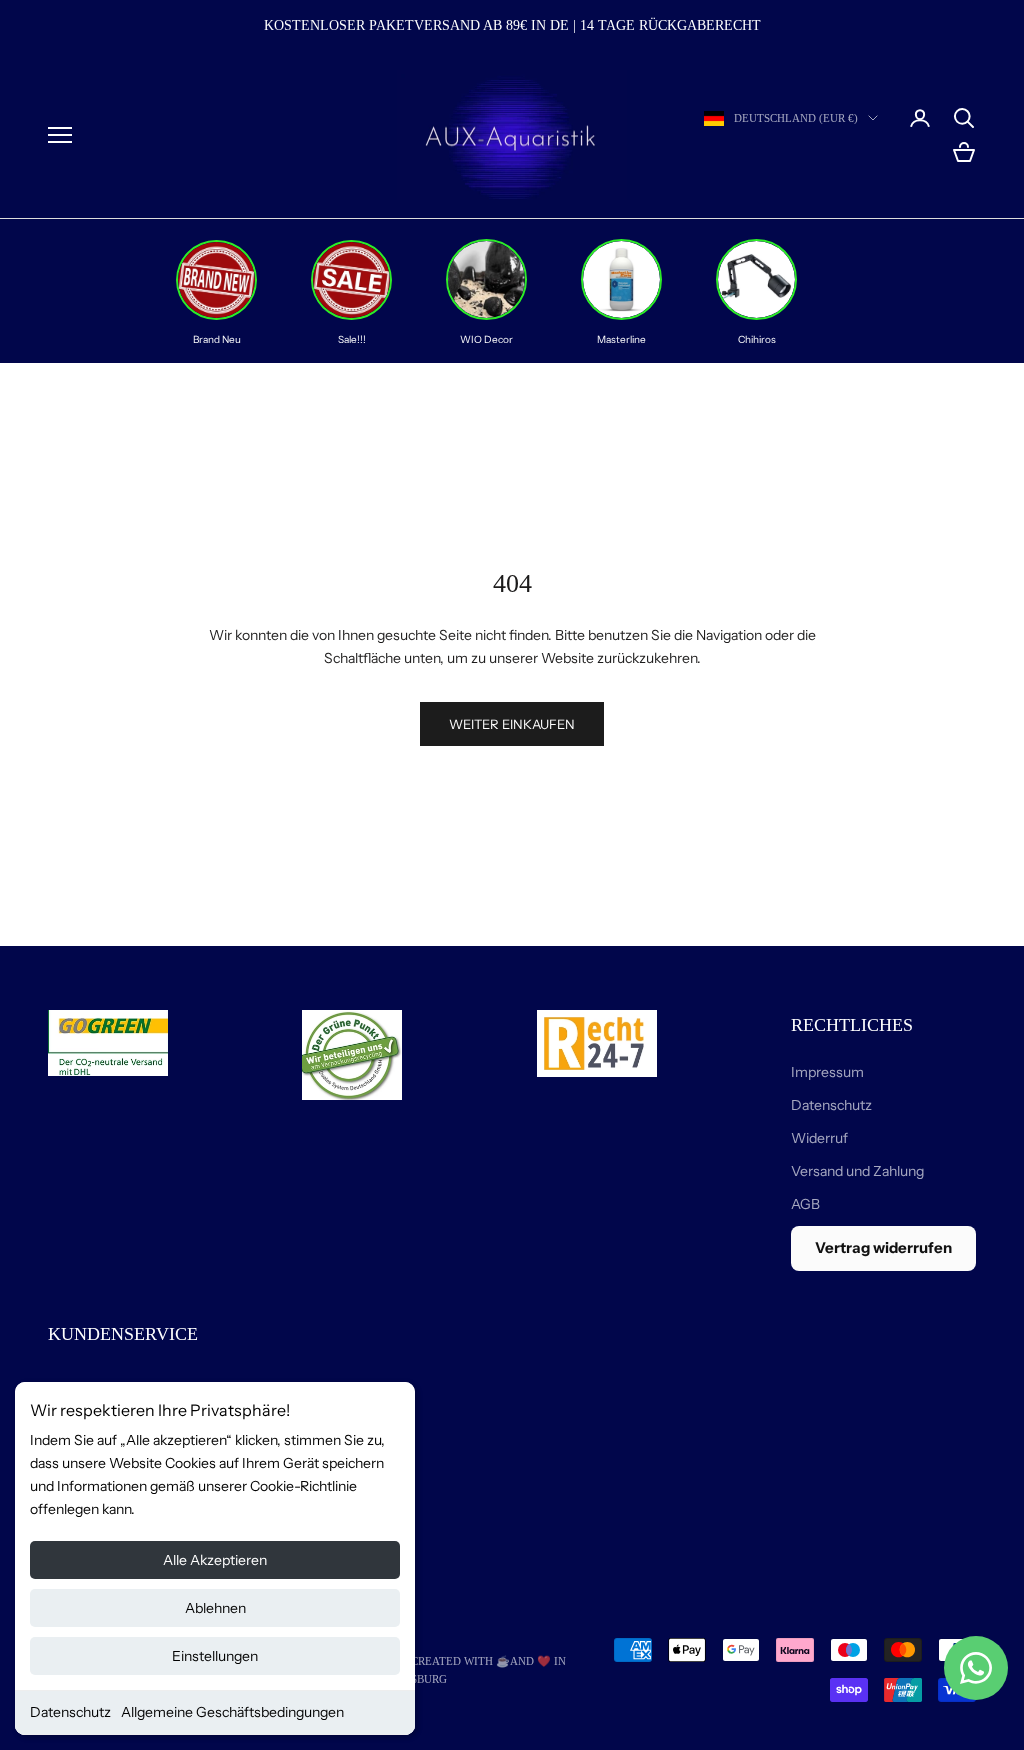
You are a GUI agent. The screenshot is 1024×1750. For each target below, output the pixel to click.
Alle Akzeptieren (215, 1560)
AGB (805, 1204)
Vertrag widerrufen (883, 1247)
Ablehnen (215, 1608)
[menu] (60, 135)
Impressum (827, 1072)
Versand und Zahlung (857, 1171)
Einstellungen (215, 1656)
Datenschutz (70, 1712)
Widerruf (819, 1138)
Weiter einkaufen (512, 724)
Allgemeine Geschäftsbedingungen (232, 1712)
